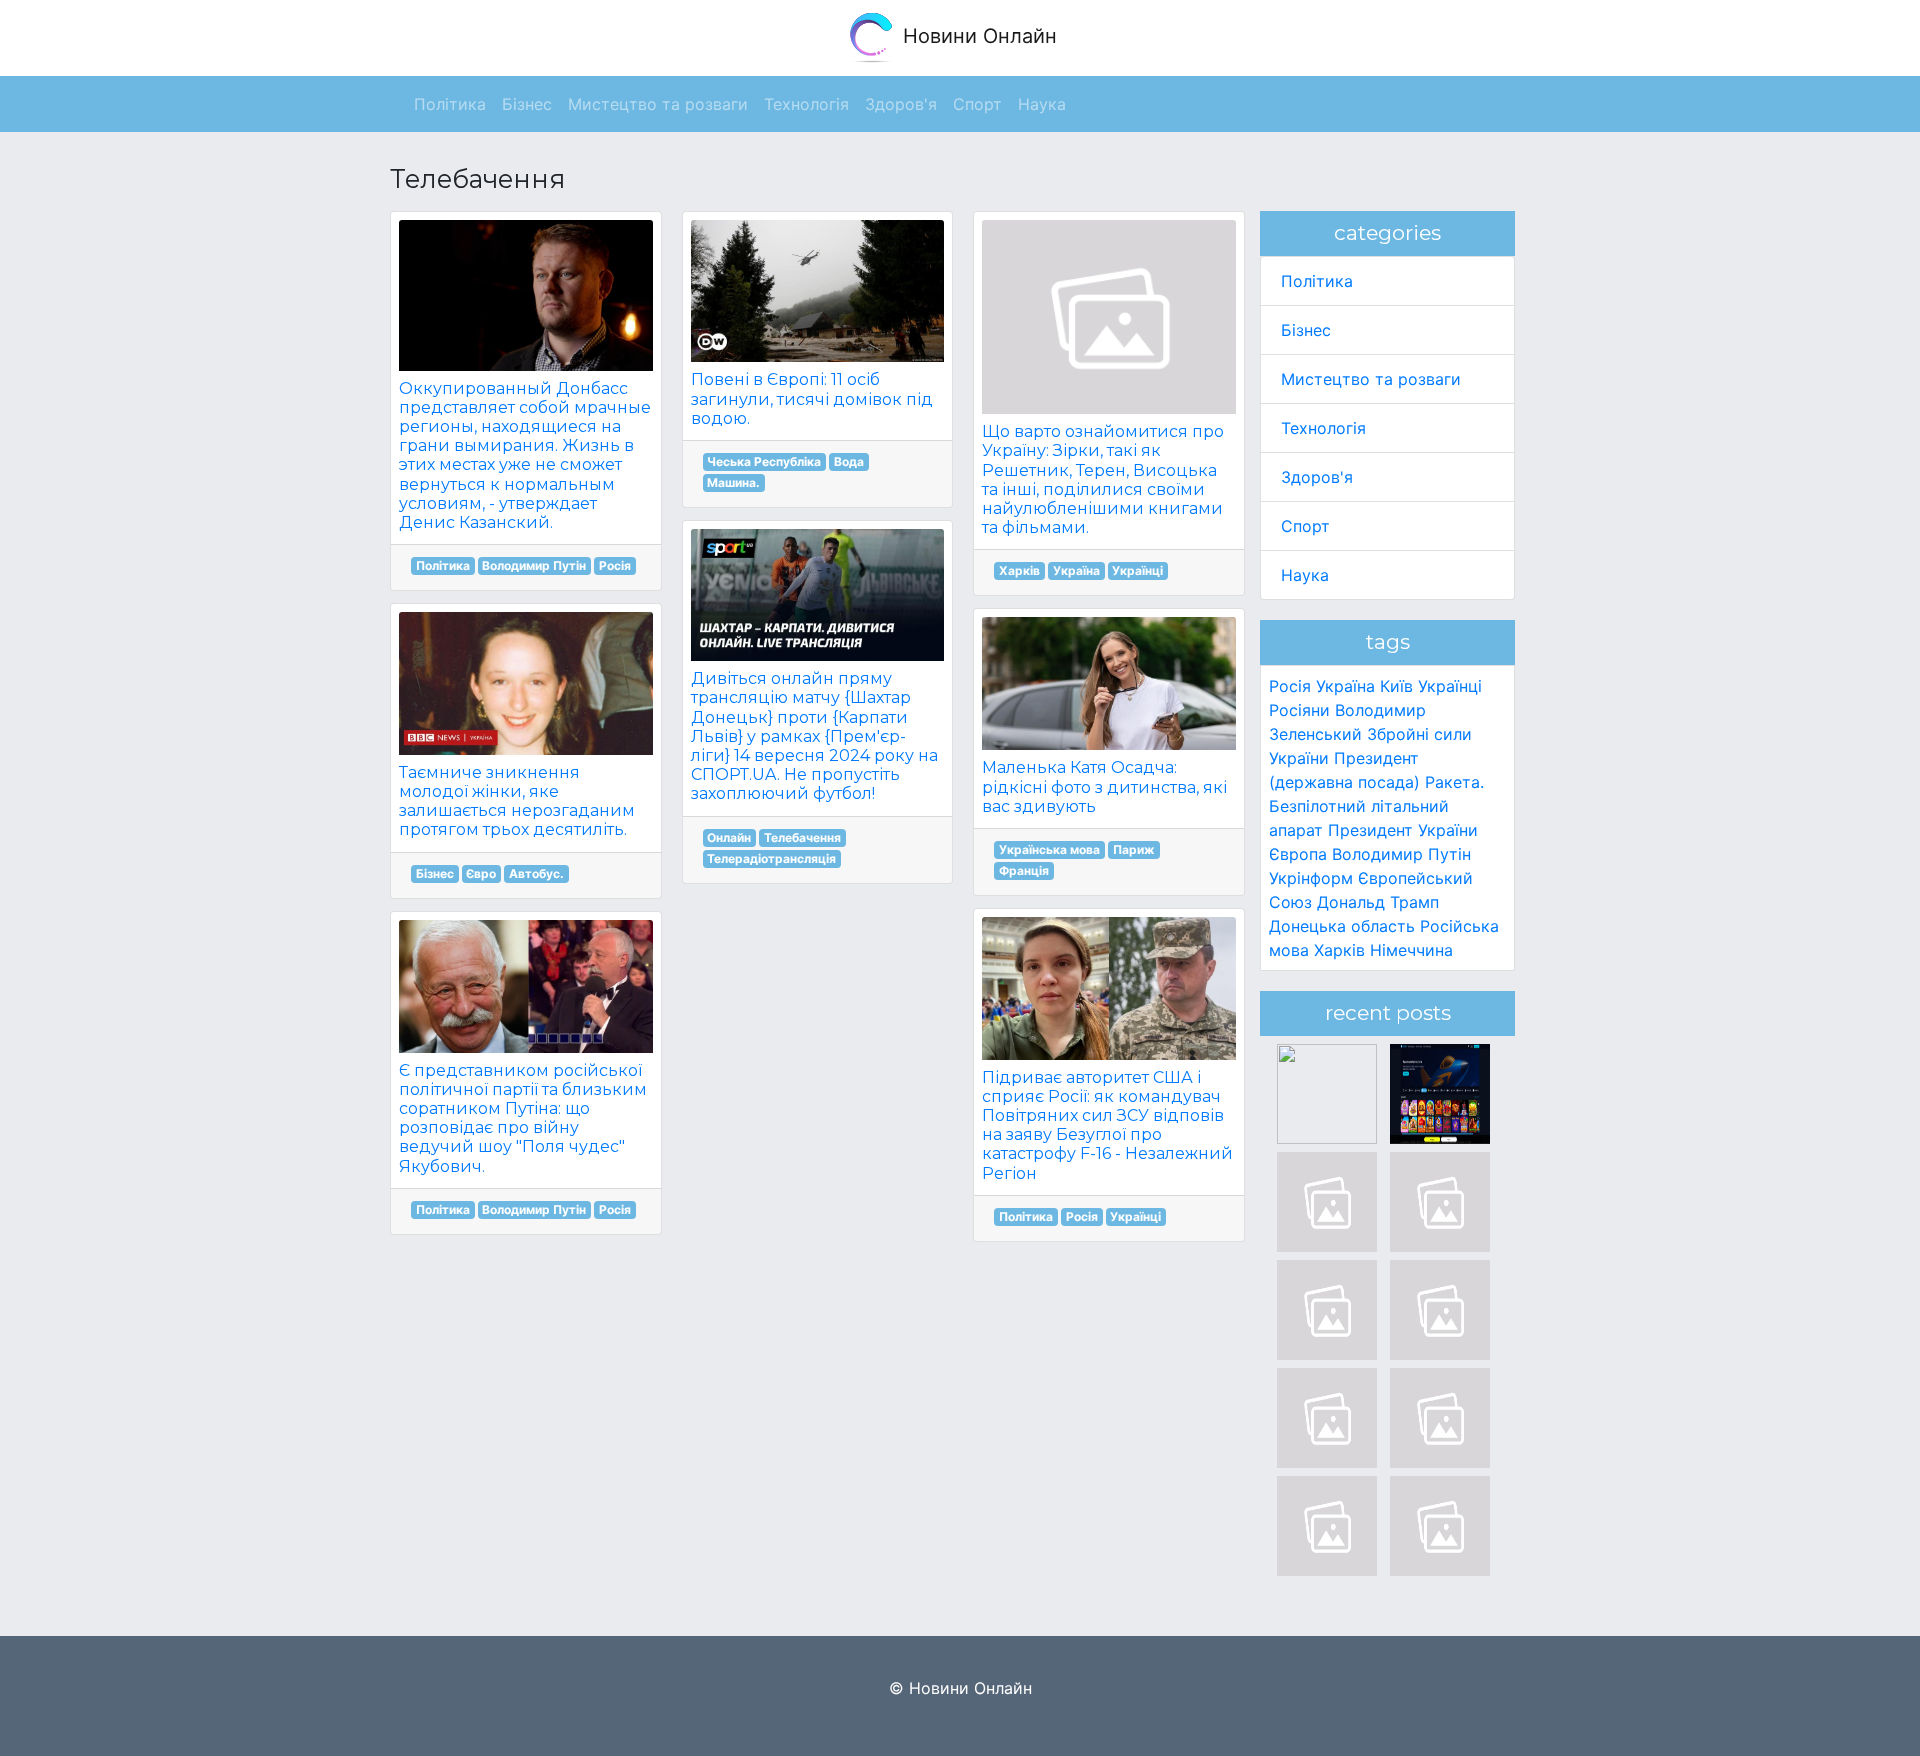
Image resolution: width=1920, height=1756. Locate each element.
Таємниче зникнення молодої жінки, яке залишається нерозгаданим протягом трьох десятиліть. (517, 801)
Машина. (733, 482)
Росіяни (1299, 710)
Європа (1298, 854)
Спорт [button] (977, 104)
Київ (1396, 686)
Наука (1305, 575)
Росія (615, 565)
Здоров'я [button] (901, 104)
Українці (1137, 570)
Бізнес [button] (527, 104)
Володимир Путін (534, 565)
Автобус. (536, 873)
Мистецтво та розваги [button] (658, 104)
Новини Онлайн (977, 36)
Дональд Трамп (1378, 902)
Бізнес (435, 873)
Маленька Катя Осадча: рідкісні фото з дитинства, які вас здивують (1104, 786)
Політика (443, 565)
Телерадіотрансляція (771, 858)
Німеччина (1411, 950)
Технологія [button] (806, 104)
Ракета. (1454, 782)
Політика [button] (450, 104)
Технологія (1323, 428)
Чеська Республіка (764, 461)
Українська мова (1049, 849)
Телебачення (802, 837)
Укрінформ (1311, 878)
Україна (1076, 570)
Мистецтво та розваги (1371, 379)
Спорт (1305, 526)
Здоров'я (1317, 477)
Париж (1134, 849)
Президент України (1403, 830)
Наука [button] (1042, 104)
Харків (1019, 570)
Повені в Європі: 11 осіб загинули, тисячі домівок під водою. (812, 398)
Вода (849, 461)
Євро (481, 873)
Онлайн (729, 837)
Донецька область (1342, 926)
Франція (1024, 870)
